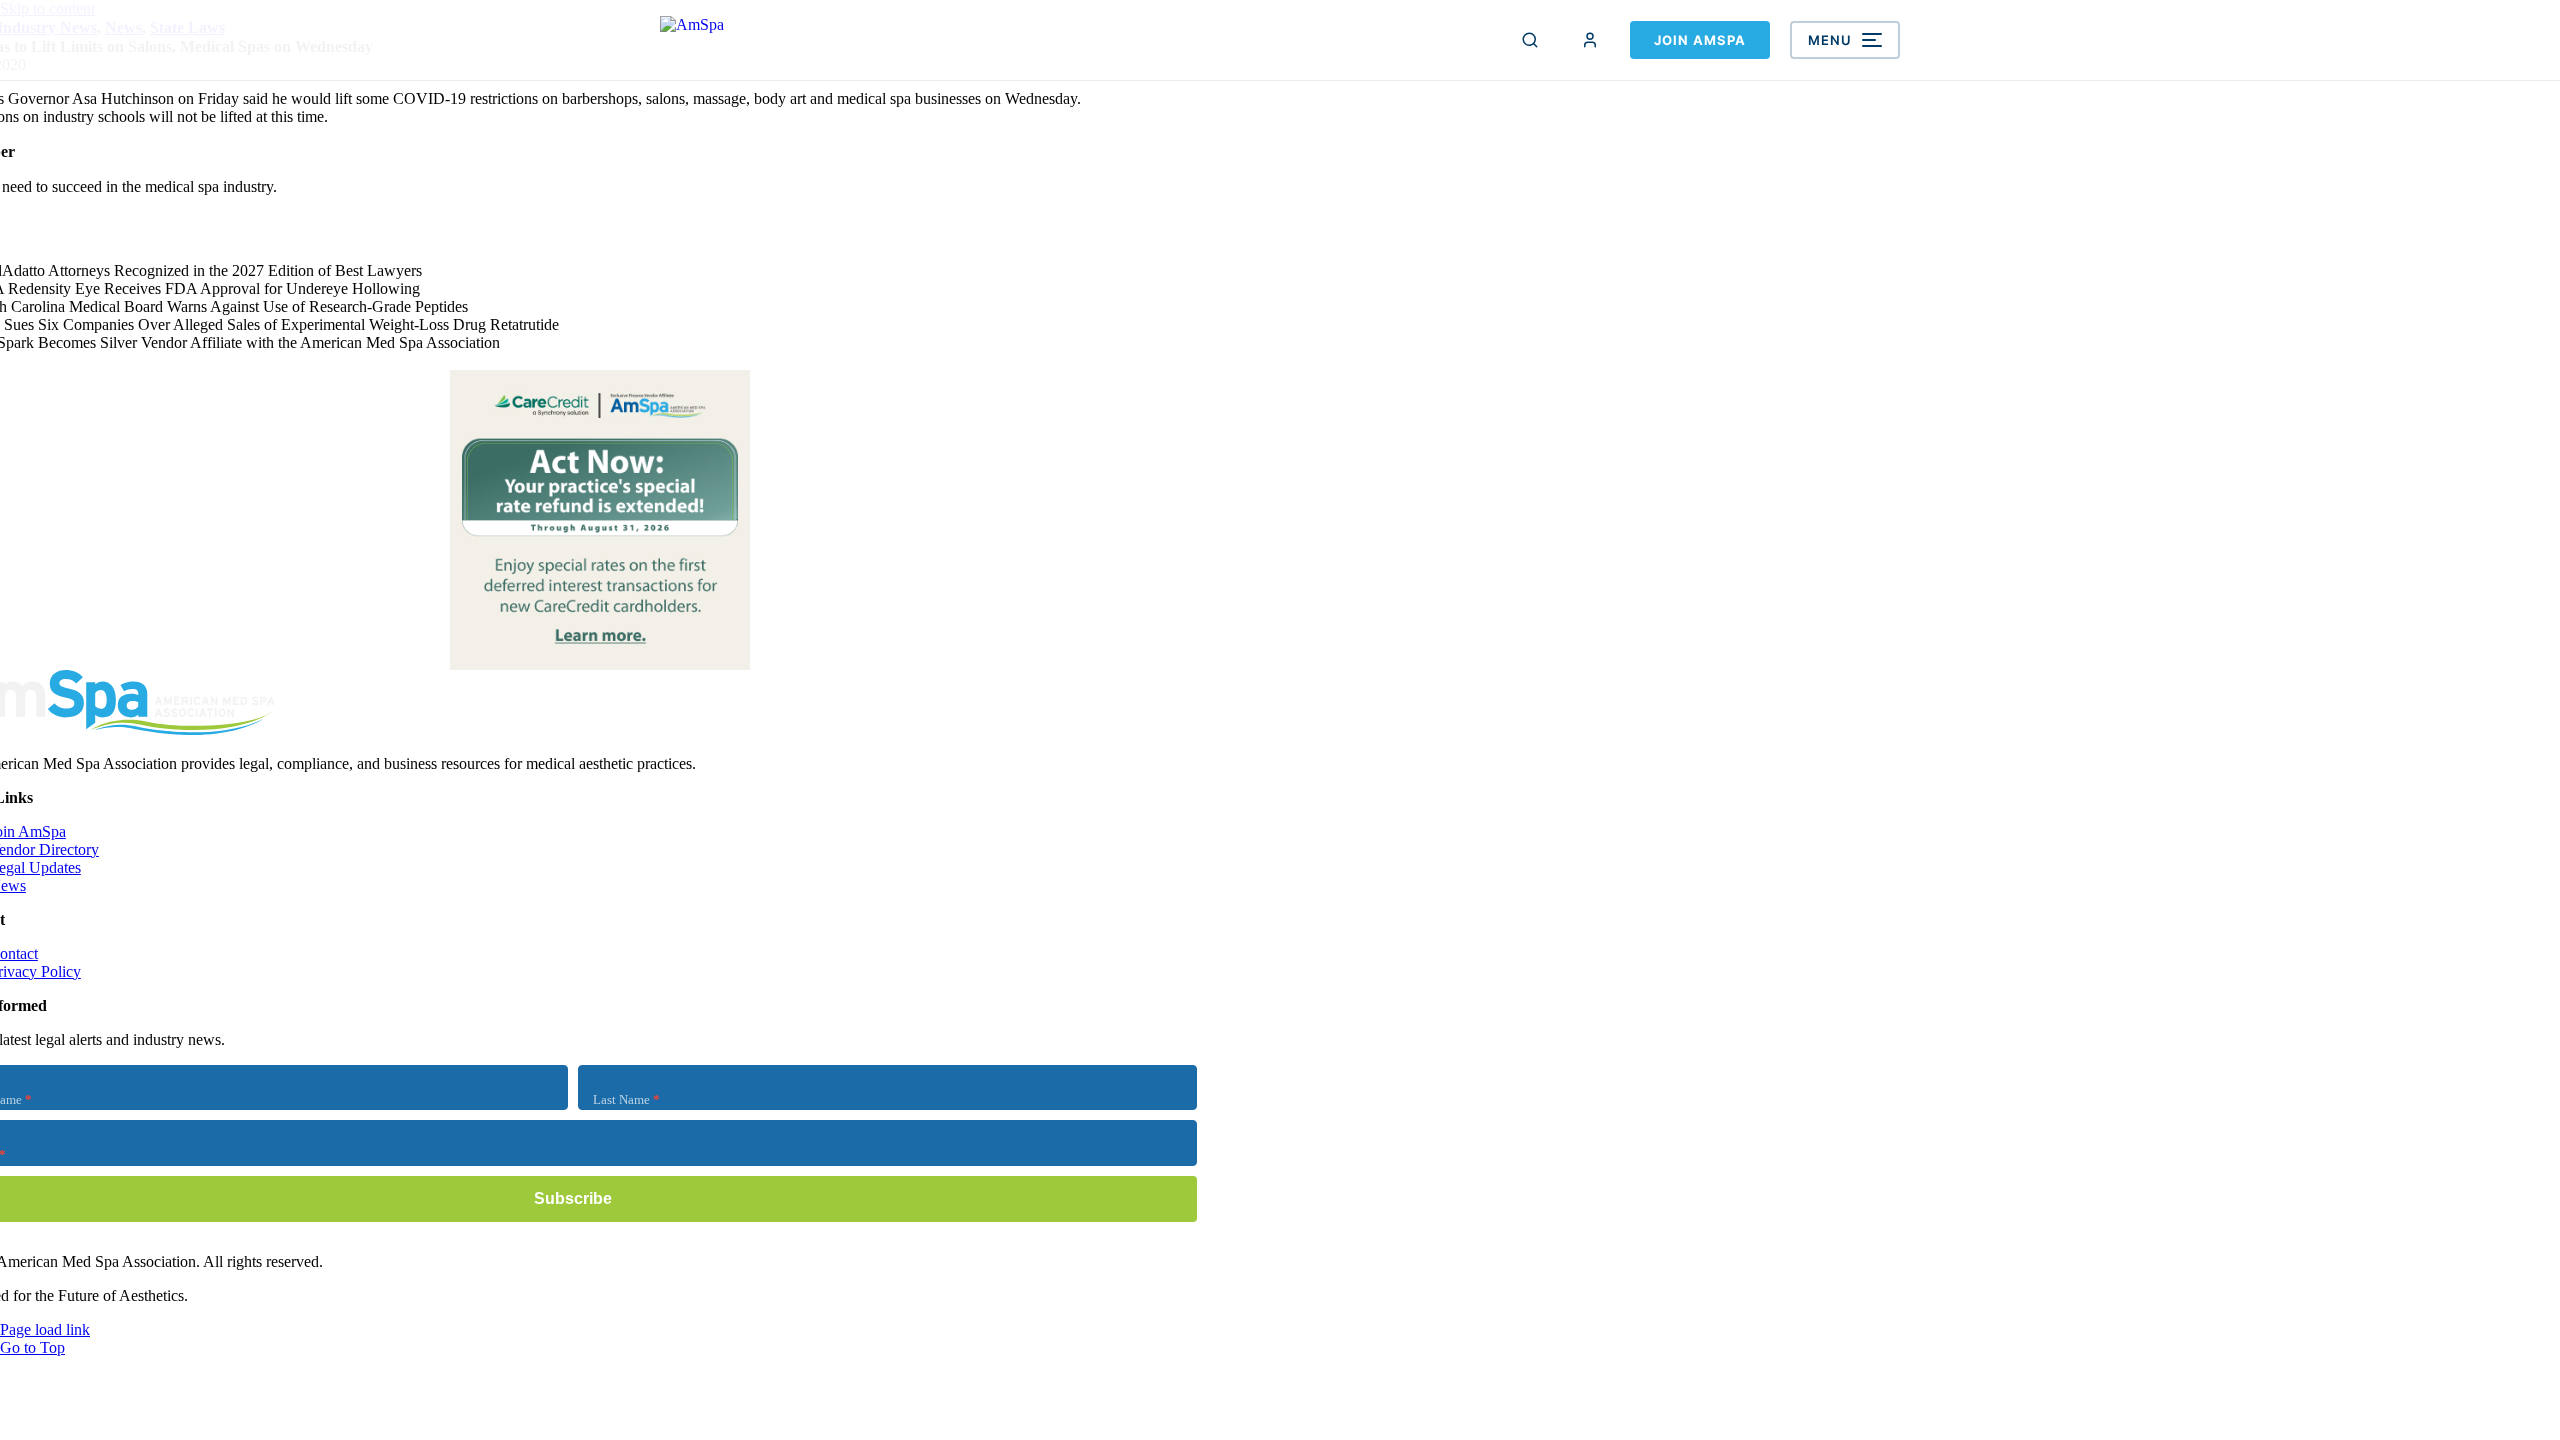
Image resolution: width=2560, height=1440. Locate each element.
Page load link (45, 1329)
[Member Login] (1590, 40)
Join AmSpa (1700, 40)
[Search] (1530, 40)
